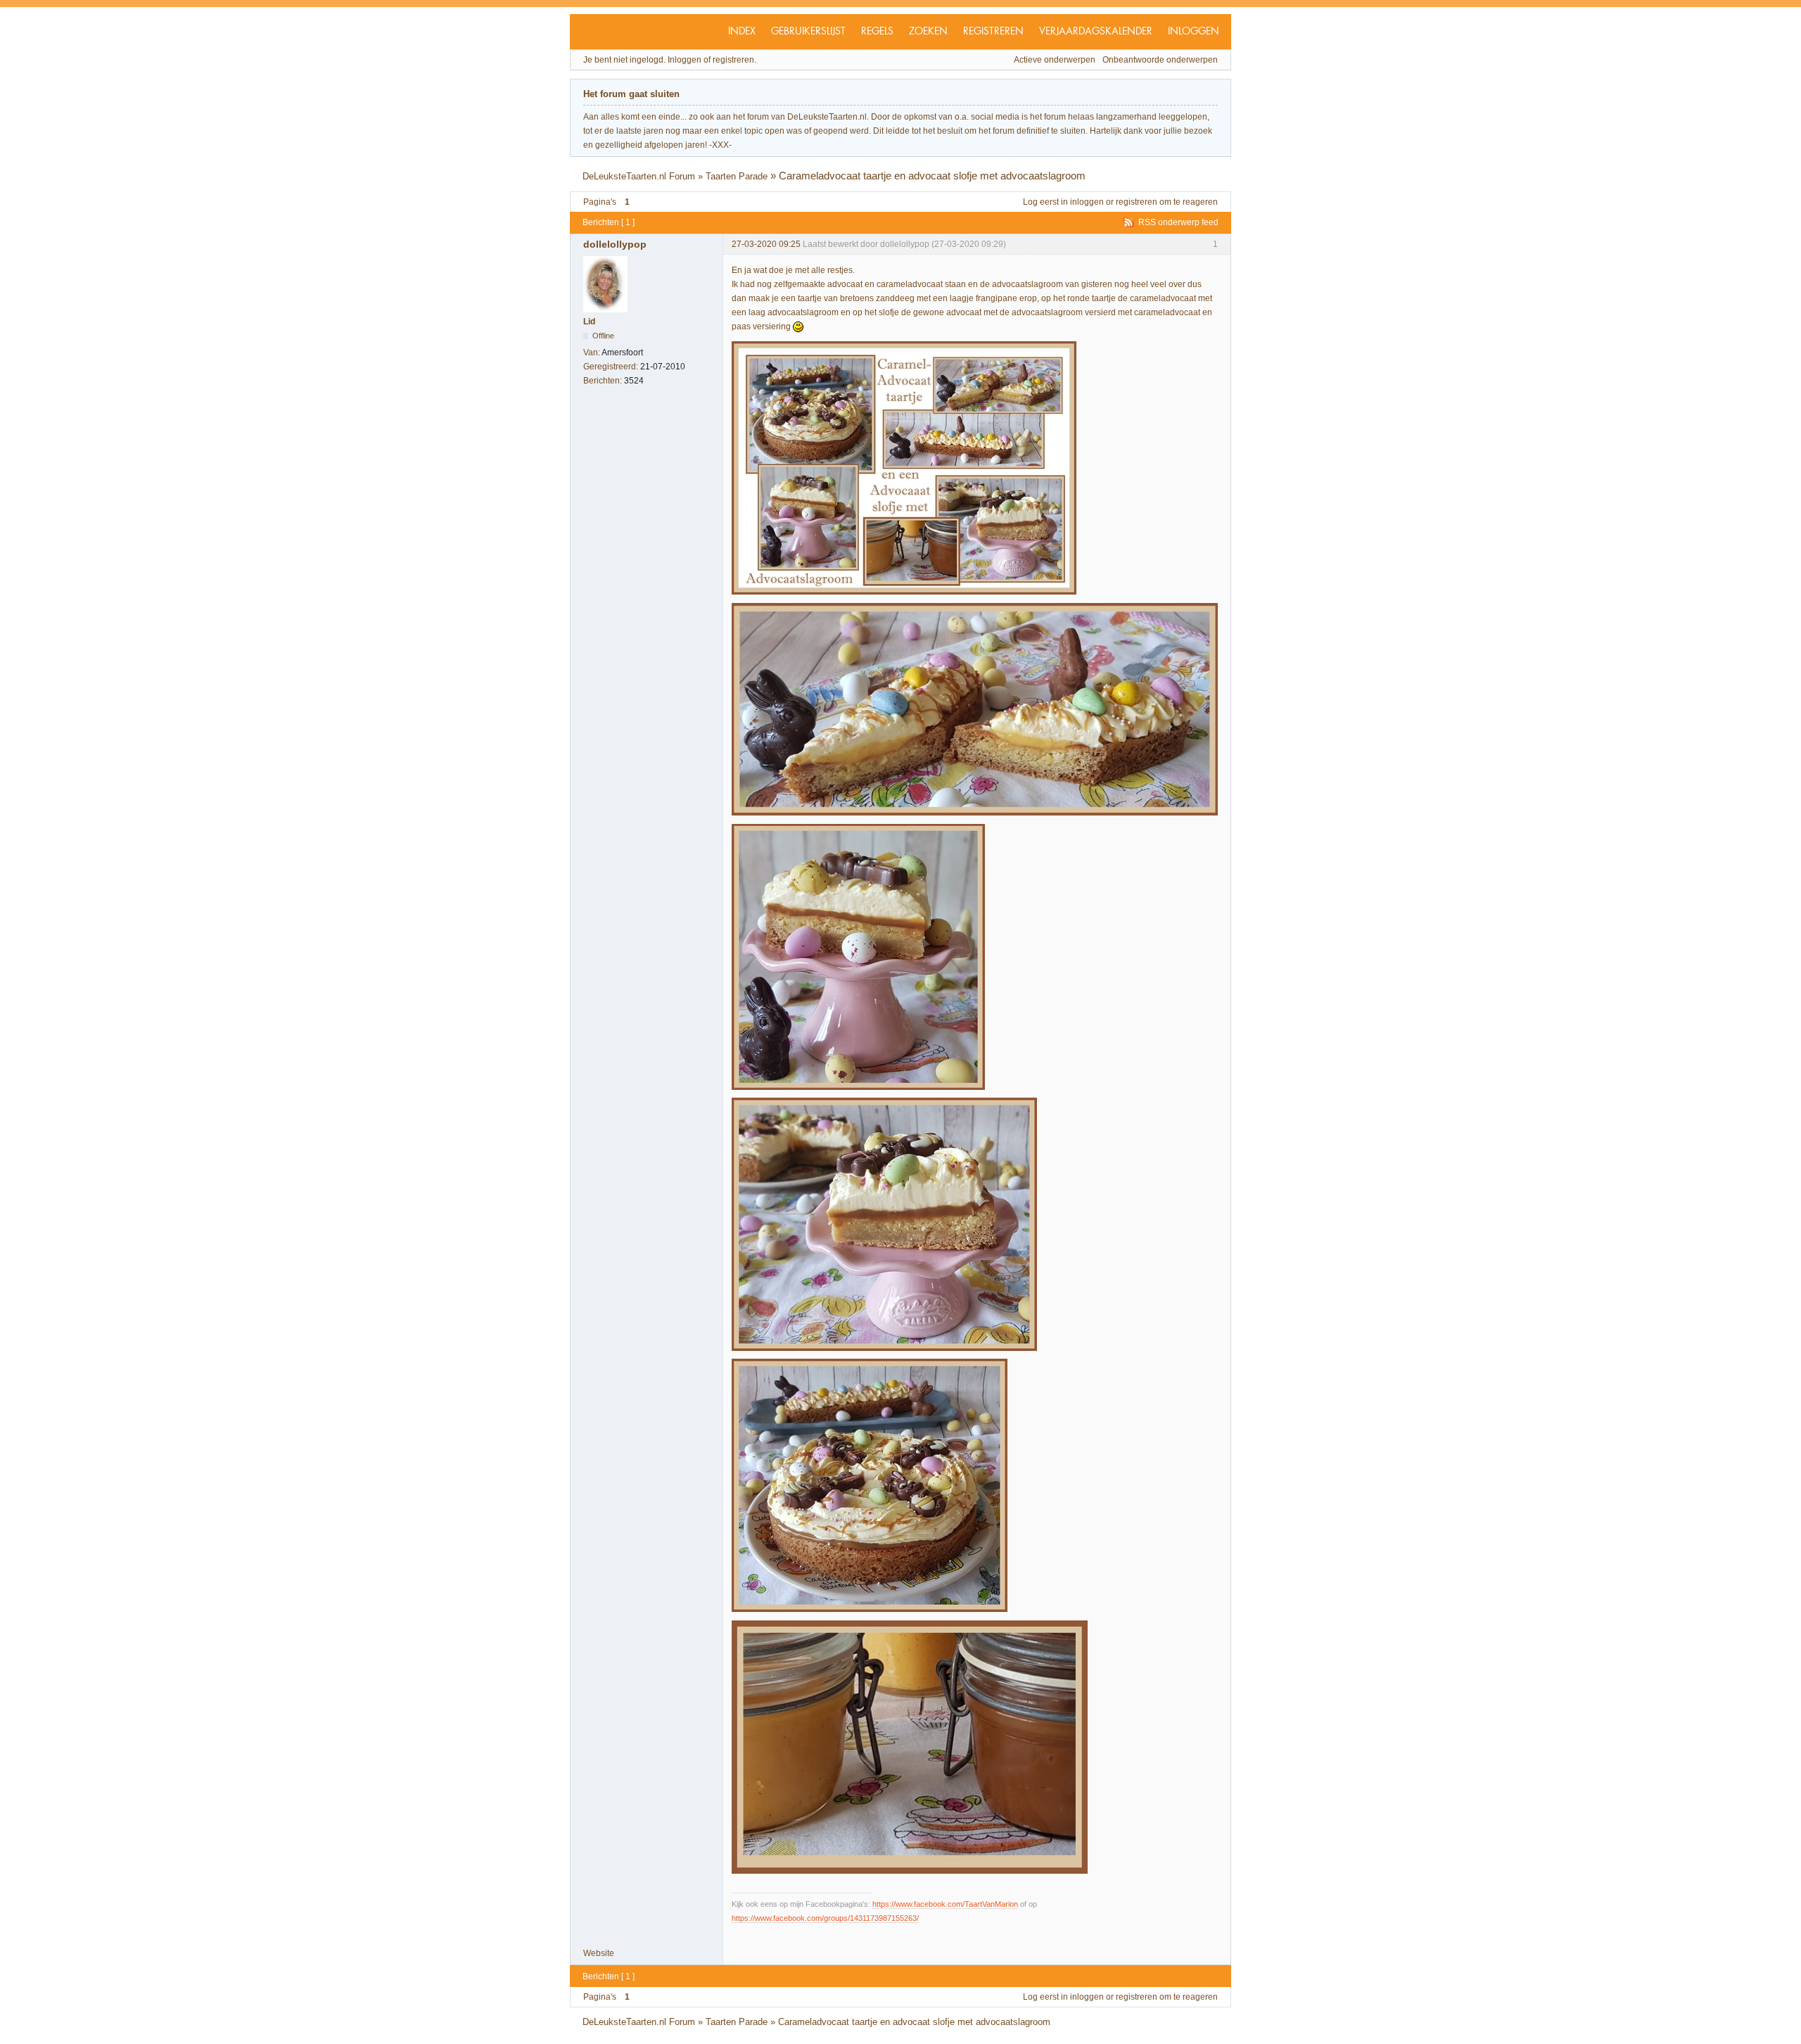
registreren (1137, 202)
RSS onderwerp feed (1178, 222)
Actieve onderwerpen (1055, 60)
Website (599, 1953)
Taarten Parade (737, 176)
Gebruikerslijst (808, 32)
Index (742, 32)
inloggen (1087, 202)
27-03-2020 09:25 (766, 244)
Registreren (993, 32)
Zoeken (928, 32)
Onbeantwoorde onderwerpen (1160, 60)
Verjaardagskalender (1096, 32)
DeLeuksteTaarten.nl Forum (639, 176)
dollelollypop (615, 244)
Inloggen (1194, 32)
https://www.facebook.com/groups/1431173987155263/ (825, 1918)
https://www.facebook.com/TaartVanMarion (945, 1904)
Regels (877, 32)
